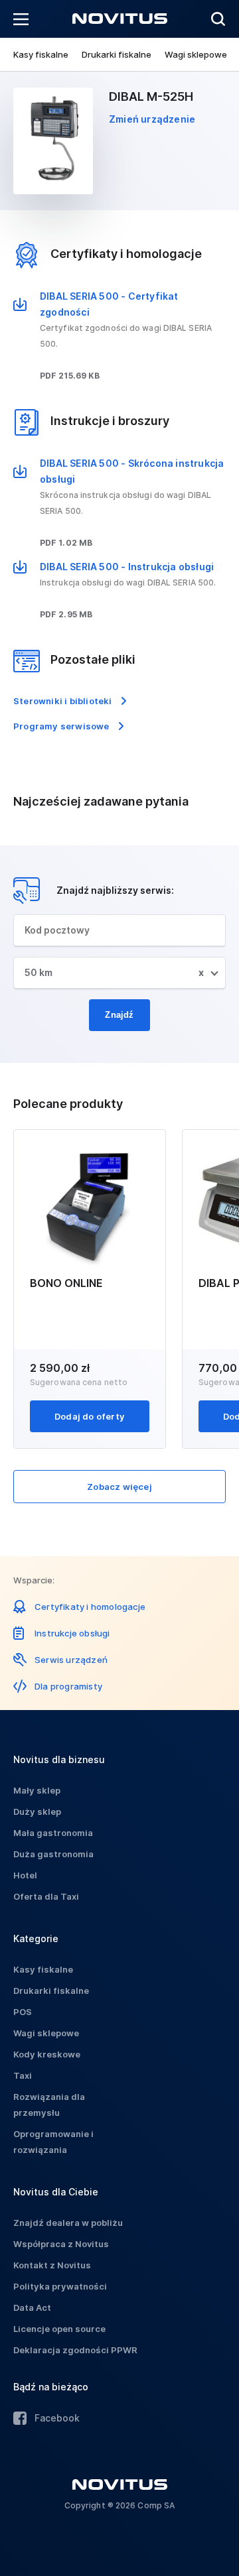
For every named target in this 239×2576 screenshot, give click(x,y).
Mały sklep (37, 1790)
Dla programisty (68, 1686)
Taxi (23, 2075)
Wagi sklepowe (196, 54)
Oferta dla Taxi (46, 1896)
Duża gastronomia (53, 1854)
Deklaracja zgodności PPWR (75, 2350)
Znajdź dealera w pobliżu (68, 2223)
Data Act (32, 2307)
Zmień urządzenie (152, 119)
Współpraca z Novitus (61, 2244)
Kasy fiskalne (41, 54)
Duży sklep (37, 1811)
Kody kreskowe (47, 2054)
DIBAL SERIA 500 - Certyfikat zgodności (109, 304)
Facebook (57, 2418)
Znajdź (119, 1015)
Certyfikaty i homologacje (90, 1607)
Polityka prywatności (60, 2286)
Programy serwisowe (61, 726)
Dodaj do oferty (90, 1416)
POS (23, 2012)
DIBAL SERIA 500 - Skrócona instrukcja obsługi (132, 471)
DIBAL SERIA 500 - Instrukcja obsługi (127, 567)
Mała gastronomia (53, 1833)
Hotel (25, 1875)
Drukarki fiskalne (117, 54)
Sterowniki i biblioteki (63, 701)
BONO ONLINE (66, 1283)
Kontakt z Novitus (52, 2265)
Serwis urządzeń (71, 1660)
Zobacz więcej (119, 1487)
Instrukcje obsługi (72, 1633)
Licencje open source (59, 2329)
